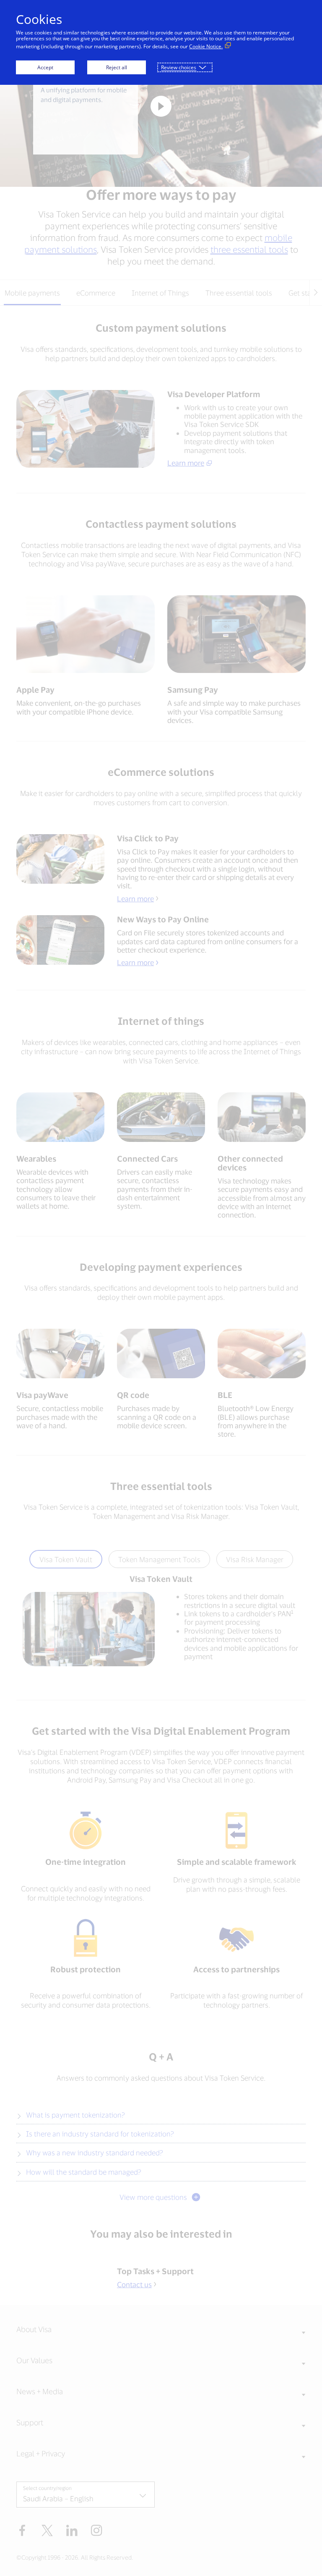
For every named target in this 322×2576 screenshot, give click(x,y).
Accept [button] (45, 67)
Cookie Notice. (206, 46)
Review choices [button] (179, 67)
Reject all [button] (117, 67)
